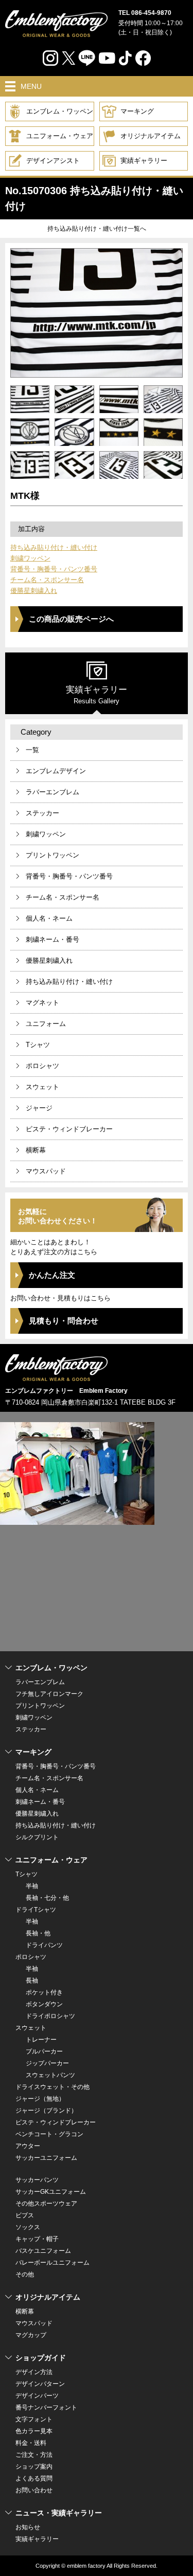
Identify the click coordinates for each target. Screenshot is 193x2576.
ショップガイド (41, 2358)
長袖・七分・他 (47, 1898)
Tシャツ (38, 1045)
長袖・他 (38, 1933)
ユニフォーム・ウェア (60, 136)
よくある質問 (34, 2478)
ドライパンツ (44, 1945)
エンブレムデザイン (56, 771)
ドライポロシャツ (50, 2016)
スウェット (42, 1087)
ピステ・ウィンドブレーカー (69, 1129)
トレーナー (41, 2040)
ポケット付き (44, 1992)
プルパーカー (44, 2051)
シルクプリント (37, 1837)
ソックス (28, 2227)
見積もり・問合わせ (64, 1321)
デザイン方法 (34, 2372)
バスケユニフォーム (43, 2251)
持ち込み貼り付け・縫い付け (54, 547)
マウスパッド (46, 1171)
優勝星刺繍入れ (34, 591)
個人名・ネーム (49, 918)
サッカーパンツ (37, 2180)
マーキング (137, 111)
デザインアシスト (53, 161)
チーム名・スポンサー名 (47, 580)
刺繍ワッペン (30, 558)
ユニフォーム (46, 1024)
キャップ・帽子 (37, 2239)
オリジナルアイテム (151, 136)
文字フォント (34, 2419)
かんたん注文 (52, 1275)
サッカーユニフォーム (46, 2158)
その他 (25, 2274)
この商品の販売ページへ (71, 619)
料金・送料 (31, 2443)
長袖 (32, 1981)
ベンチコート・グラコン (49, 2134)
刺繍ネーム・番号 (52, 939)
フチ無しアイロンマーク (49, 1694)
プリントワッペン (52, 855)
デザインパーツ (37, 2396)
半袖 (32, 1886)
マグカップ (31, 2335)
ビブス (25, 2215)
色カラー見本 (34, 2431)
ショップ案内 (34, 2467)
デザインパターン (40, 2384)
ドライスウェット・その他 (52, 2087)
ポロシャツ (42, 1066)
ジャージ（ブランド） (46, 2111)
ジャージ (39, 1108)
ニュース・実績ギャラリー (59, 2513)
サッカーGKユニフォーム (51, 2192)
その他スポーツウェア (46, 2204)
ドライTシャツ (36, 1910)
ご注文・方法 (34, 2455)
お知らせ (28, 2527)
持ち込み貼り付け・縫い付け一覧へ (97, 229)
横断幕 (36, 1150)
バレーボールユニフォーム (52, 2263)
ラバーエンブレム (52, 792)
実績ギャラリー (144, 161)
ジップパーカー (47, 2063)
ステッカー (42, 813)
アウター (28, 2146)
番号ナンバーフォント (46, 2407)
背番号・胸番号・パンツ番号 (54, 569)
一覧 (32, 750)
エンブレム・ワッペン (60, 111)
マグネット (42, 1003)
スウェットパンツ (50, 2075)
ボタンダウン (44, 2004)
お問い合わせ (34, 2490)
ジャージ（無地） (40, 2099)
